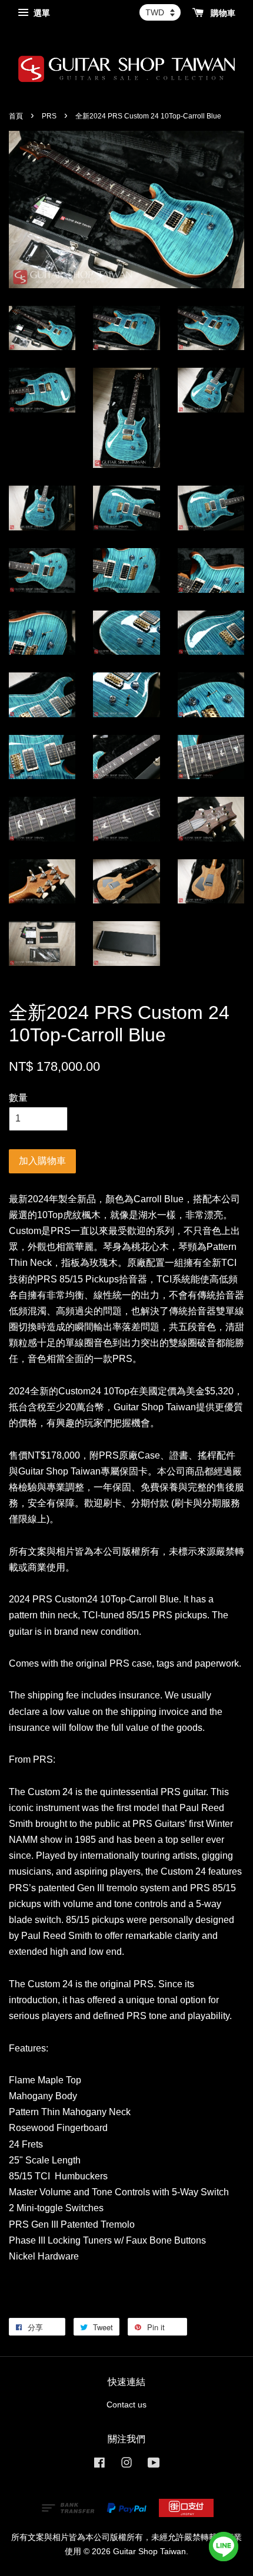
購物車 (222, 13)
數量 (18, 1098)
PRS (49, 116)
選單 (41, 13)
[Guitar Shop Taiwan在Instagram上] (126, 2465)
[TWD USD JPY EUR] (160, 12)
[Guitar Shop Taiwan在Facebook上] (99, 2465)
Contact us (126, 2405)
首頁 (16, 116)
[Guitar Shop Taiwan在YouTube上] (154, 2465)
